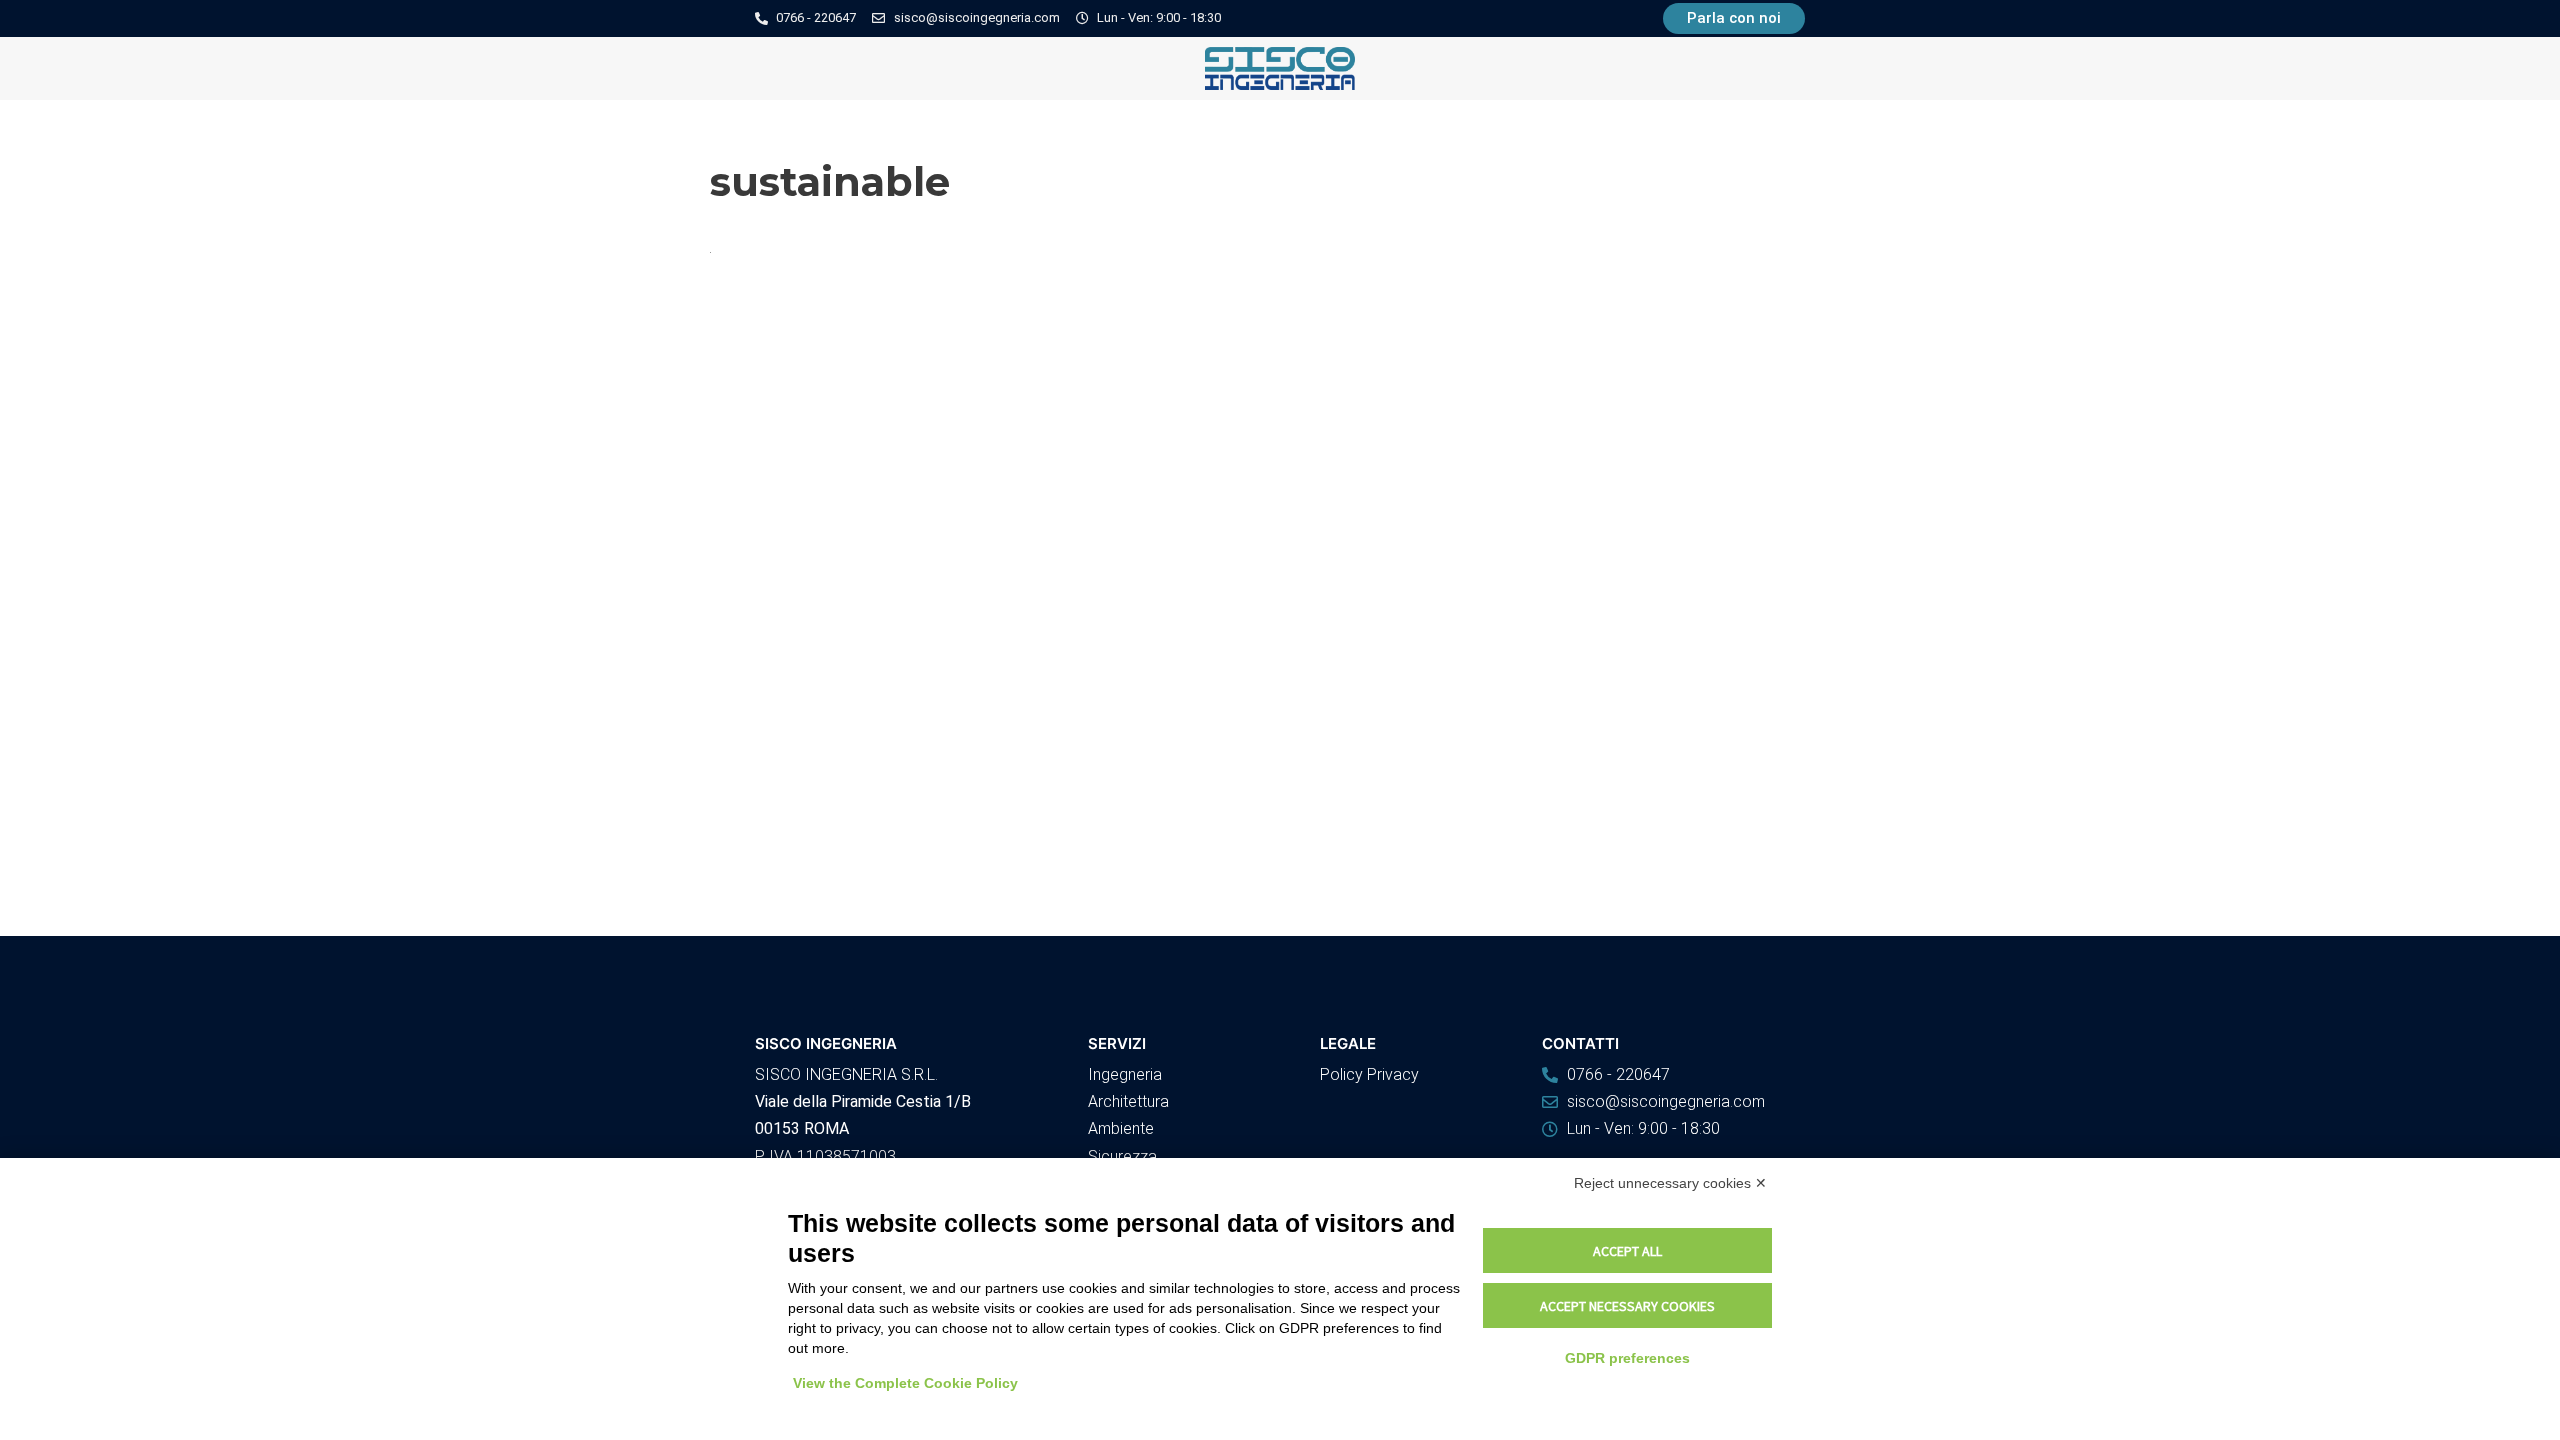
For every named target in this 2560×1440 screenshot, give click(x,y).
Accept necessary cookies (1627, 1306)
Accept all (1627, 1251)
